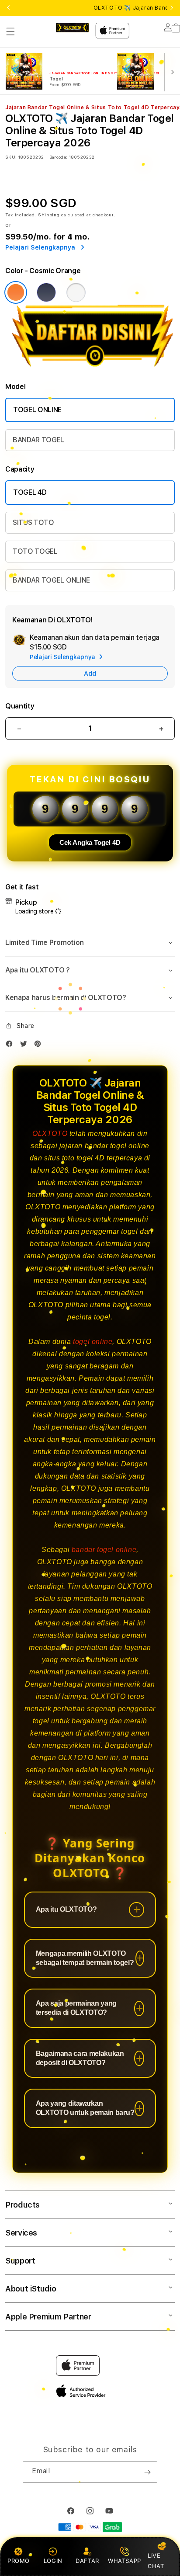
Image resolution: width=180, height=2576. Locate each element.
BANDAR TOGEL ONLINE (51, 580)
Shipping (49, 215)
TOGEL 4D (30, 492)
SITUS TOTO (33, 522)
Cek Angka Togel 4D (90, 842)
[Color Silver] (76, 292)
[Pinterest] (40, 1046)
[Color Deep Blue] (46, 292)
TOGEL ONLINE (37, 410)
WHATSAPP (124, 2561)
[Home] (72, 28)
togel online (93, 1342)
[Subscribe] (147, 2472)
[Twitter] (26, 1046)
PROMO (19, 2561)
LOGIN (53, 2561)
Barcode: (58, 157)
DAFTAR (87, 2561)
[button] (10, 31)
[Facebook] (11, 1046)
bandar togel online (104, 1550)
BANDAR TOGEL (38, 440)
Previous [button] (8, 8)
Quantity (20, 706)
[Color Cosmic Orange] (16, 292)
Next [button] (172, 8)
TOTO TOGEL (35, 551)
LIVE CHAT (156, 2560)
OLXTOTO (50, 1134)
